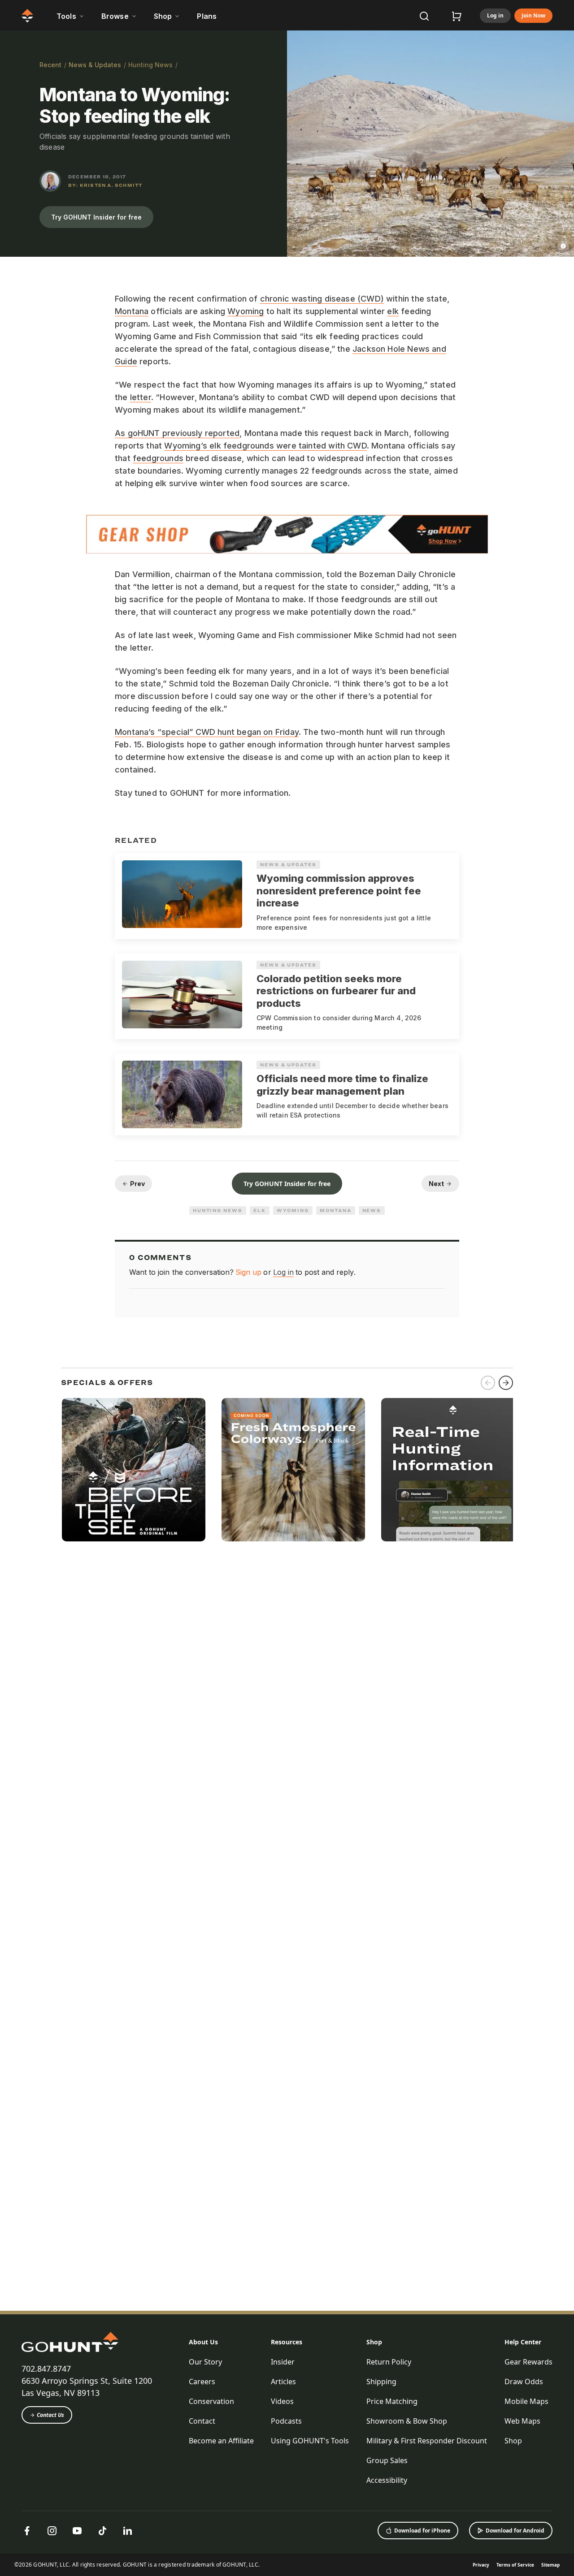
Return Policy (389, 2362)
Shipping (381, 2382)
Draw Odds (524, 2382)
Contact (202, 2421)
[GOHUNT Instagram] (52, 2531)
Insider (283, 2362)
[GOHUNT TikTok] (102, 2531)
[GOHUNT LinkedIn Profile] (127, 2531)
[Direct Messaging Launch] (453, 1470)
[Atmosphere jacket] (293, 1470)
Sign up (248, 1272)
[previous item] (488, 1383)
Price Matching (392, 2401)
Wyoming (246, 311)
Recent (50, 65)
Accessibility (387, 2480)
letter (141, 397)
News (372, 1210)
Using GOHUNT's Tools (310, 2441)
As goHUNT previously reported (177, 433)
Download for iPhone (422, 2531)
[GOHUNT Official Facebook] (27, 2531)
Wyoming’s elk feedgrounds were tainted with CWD (265, 446)
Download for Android (515, 2531)
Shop (374, 2342)
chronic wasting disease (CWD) (322, 299)
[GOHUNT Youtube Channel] (77, 2531)
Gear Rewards (528, 2362)
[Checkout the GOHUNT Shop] (457, 16)
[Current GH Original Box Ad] (134, 1470)
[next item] (506, 1383)
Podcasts (286, 2421)
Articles (283, 2382)
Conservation (211, 2401)
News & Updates (95, 65)
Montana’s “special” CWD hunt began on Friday (207, 732)
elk (393, 311)
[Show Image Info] (563, 246)
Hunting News (150, 65)
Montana (132, 311)
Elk (260, 1210)
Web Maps (522, 2421)
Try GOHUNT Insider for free (96, 217)
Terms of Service (515, 2565)
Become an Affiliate (221, 2441)
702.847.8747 (46, 2369)
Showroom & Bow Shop (407, 2421)
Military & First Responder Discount (427, 2441)
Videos (282, 2401)
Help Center (523, 2342)
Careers (202, 2382)
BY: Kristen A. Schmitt (105, 185)
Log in (495, 16)
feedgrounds (158, 458)
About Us (203, 2342)
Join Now (533, 16)
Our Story (205, 2362)
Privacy (481, 2565)
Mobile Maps (526, 2401)
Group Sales (387, 2460)
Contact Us (50, 2415)
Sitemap (550, 2565)
